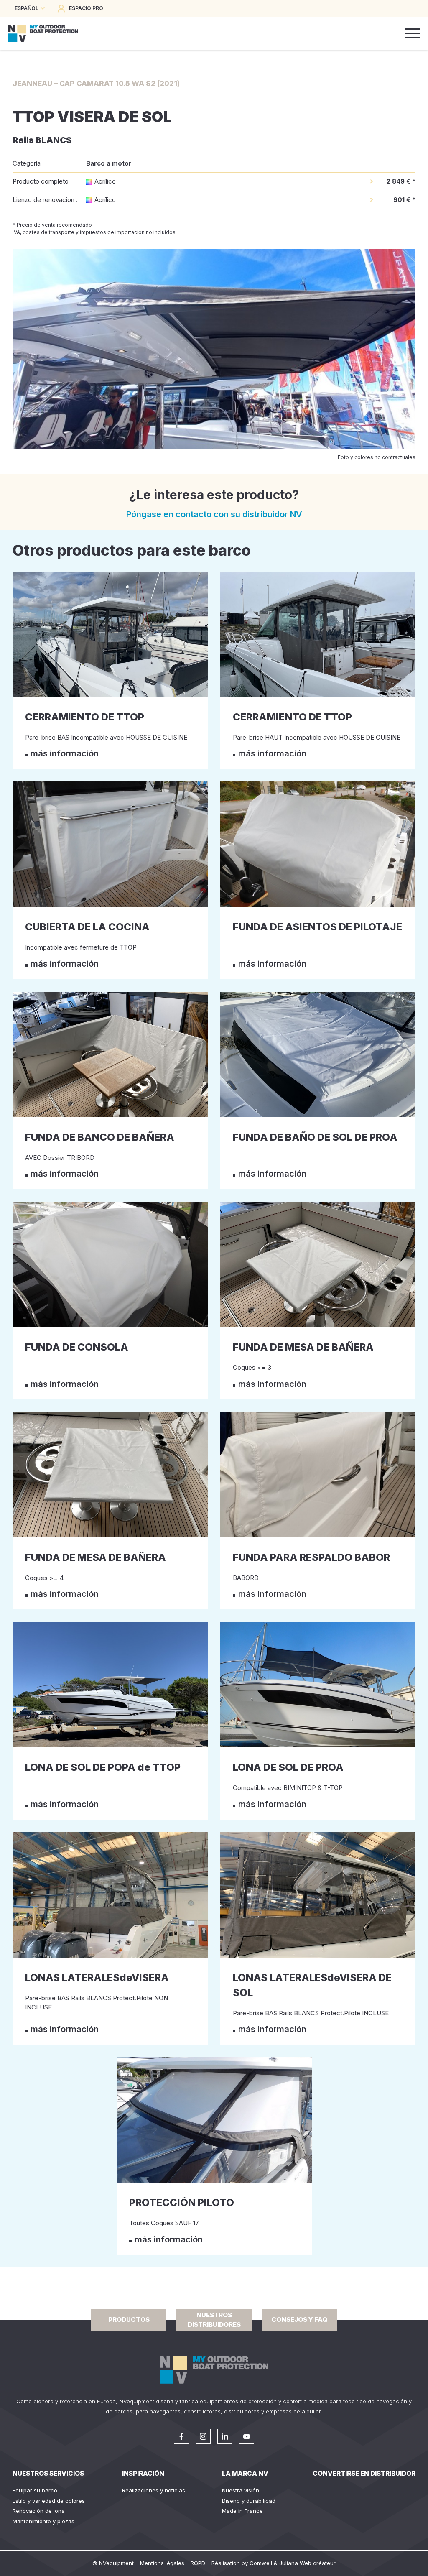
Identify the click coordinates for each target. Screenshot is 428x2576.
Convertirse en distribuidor (364, 2473)
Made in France (242, 2511)
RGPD (198, 2563)
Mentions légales (162, 2563)
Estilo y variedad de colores (49, 2501)
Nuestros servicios (48, 2473)
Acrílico (105, 181)
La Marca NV (245, 2473)
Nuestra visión (241, 2490)
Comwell (261, 2563)
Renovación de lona (39, 2511)
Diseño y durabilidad (249, 2501)
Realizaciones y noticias (154, 2490)
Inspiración (143, 2473)
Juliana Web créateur (307, 2563)
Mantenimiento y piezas (43, 2521)
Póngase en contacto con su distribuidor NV (214, 514)
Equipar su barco (35, 2490)
